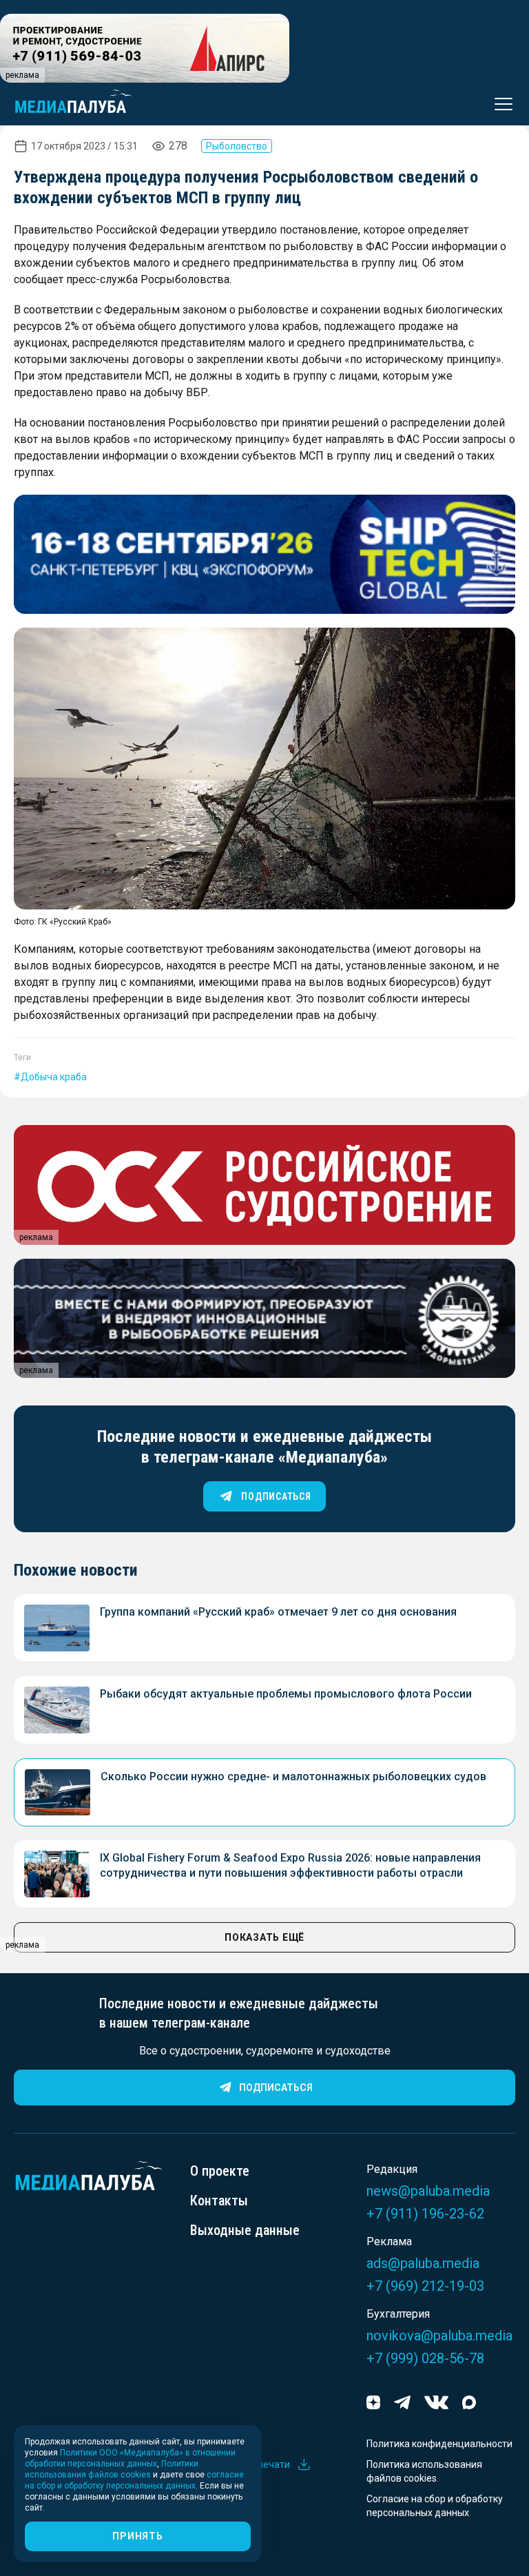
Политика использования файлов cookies (424, 2471)
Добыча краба (54, 1077)
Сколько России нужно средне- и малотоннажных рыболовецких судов (293, 1776)
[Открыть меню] (499, 104)
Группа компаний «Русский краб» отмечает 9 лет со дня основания (278, 1612)
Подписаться (276, 2088)
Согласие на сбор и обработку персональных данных (435, 2506)
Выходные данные (245, 2230)
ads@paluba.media (423, 2263)
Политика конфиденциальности (439, 2444)
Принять (137, 2536)
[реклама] (264, 554)
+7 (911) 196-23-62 (425, 2214)
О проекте (220, 2171)
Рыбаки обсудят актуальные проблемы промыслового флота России (286, 1694)
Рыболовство (237, 146)
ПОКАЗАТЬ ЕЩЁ (264, 1937)
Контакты (219, 2201)
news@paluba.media (428, 2191)
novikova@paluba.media (439, 2336)
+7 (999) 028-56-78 (425, 2358)
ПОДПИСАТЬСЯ (276, 1496)
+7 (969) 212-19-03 (425, 2286)
